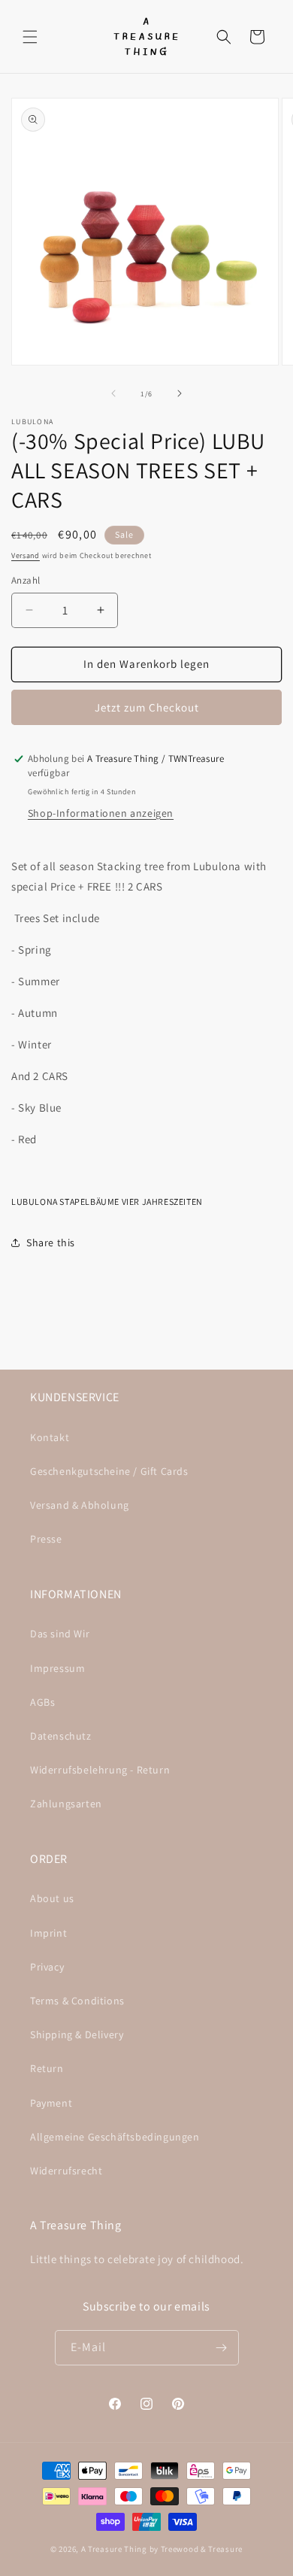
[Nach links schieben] (113, 393)
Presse (46, 1539)
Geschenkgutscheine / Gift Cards (109, 1471)
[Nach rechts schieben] (180, 393)
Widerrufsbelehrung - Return (100, 1770)
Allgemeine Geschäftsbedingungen (115, 2137)
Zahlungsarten (66, 1804)
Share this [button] (51, 1242)
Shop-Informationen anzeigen (101, 813)
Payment (51, 2103)
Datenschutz (61, 1736)
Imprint (48, 1933)
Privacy (47, 1967)
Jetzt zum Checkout (147, 707)
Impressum (57, 1668)
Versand (26, 555)
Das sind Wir (60, 1634)
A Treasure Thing (114, 2549)
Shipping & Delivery (77, 2034)
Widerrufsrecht (66, 2171)
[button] (30, 37)
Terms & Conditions (77, 2001)
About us (52, 1898)
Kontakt (50, 1437)
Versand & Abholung (80, 1505)
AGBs (42, 1702)
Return (47, 2068)
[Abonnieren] (222, 2348)
